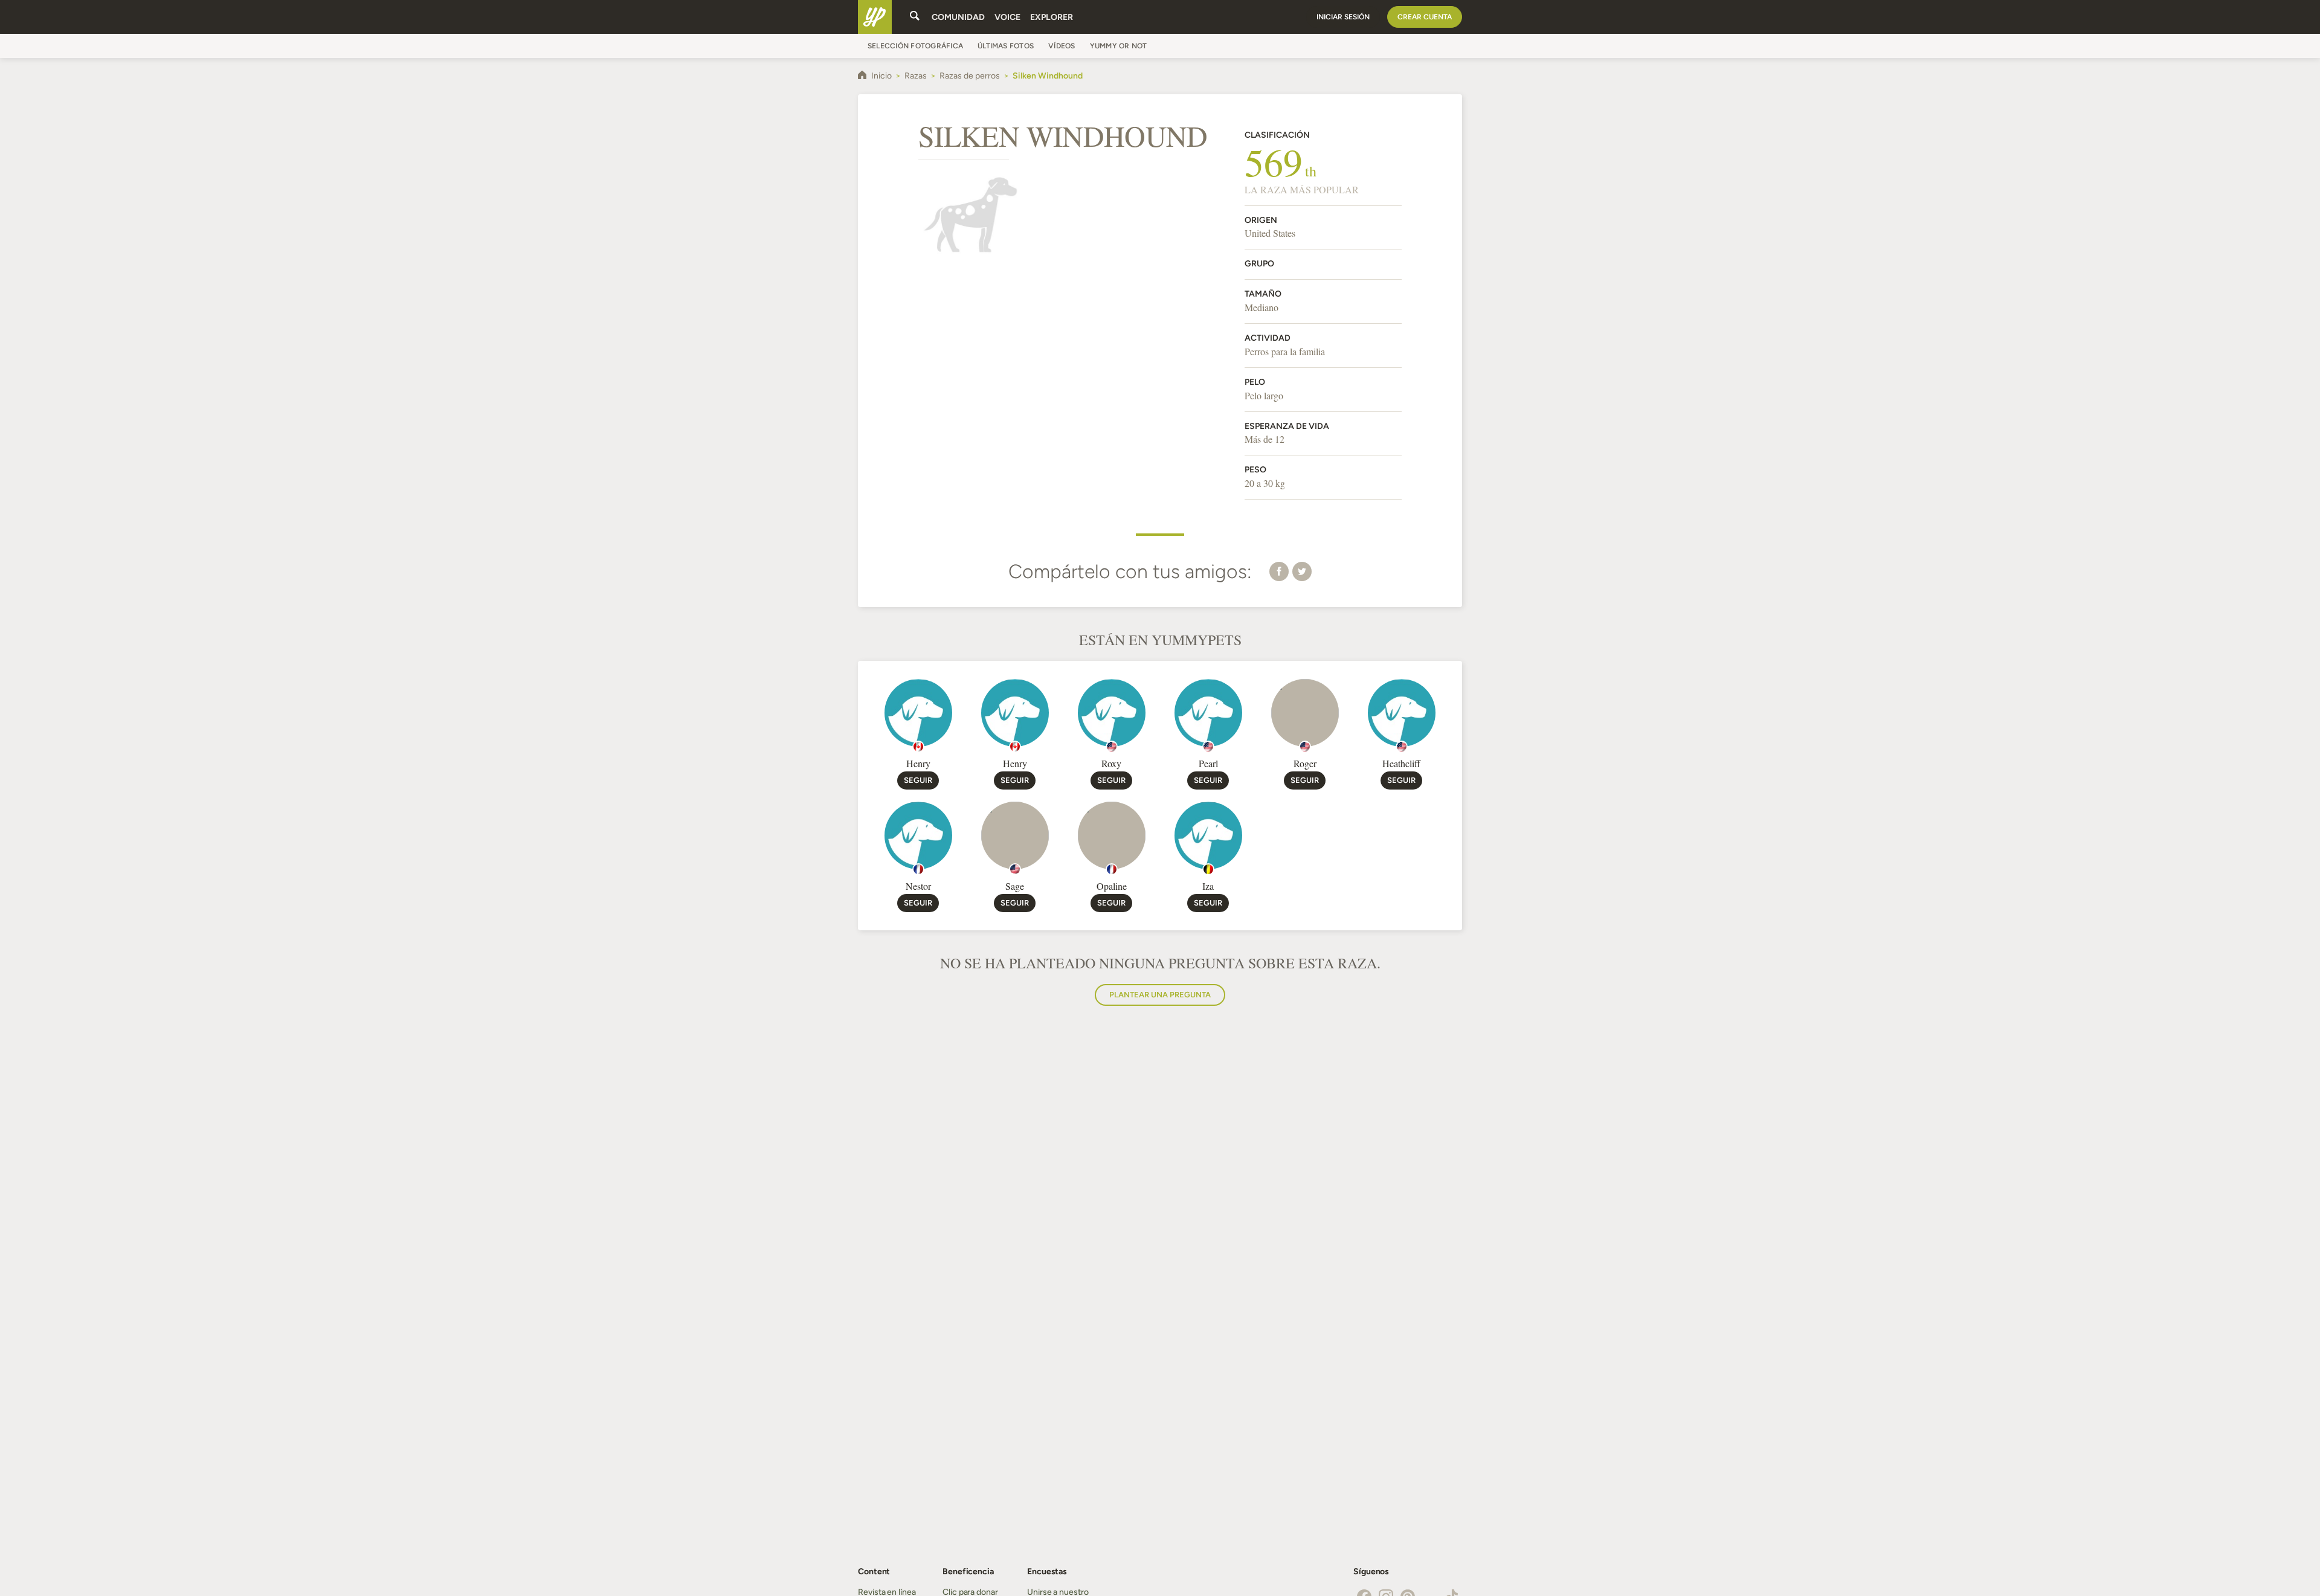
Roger (1305, 763)
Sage (1015, 886)
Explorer (1052, 17)
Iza (1208, 886)
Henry (918, 763)
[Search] (915, 17)
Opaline (1112, 886)
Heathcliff (1401, 763)
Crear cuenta (1425, 17)
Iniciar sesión (1343, 17)
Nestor (918, 886)
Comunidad (958, 17)
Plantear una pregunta (1160, 995)
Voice (1007, 17)
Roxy (1111, 763)
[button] (1279, 571)
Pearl (1208, 763)
